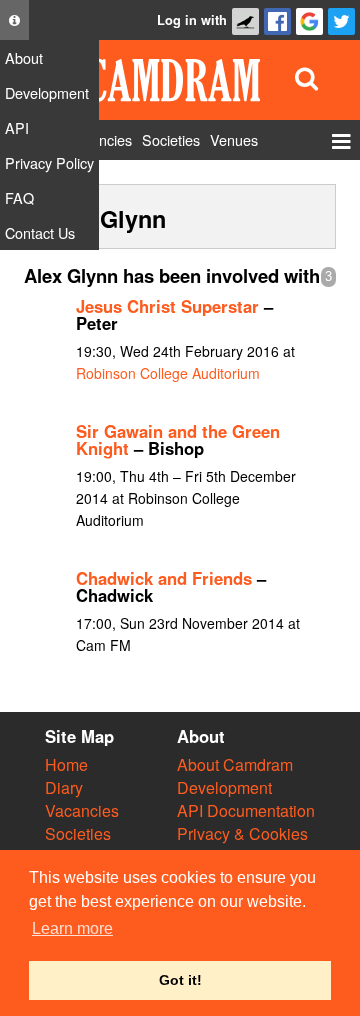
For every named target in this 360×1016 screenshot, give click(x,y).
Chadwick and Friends (164, 578)
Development (224, 787)
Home (66, 764)
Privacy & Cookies (242, 833)
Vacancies (82, 810)
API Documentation (246, 810)
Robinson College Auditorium (168, 373)
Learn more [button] (72, 928)
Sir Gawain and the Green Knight (178, 439)
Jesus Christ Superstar (167, 306)
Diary (64, 787)
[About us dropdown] (14, 20)
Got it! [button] (180, 980)
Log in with (192, 20)
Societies (78, 833)
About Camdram (235, 764)
